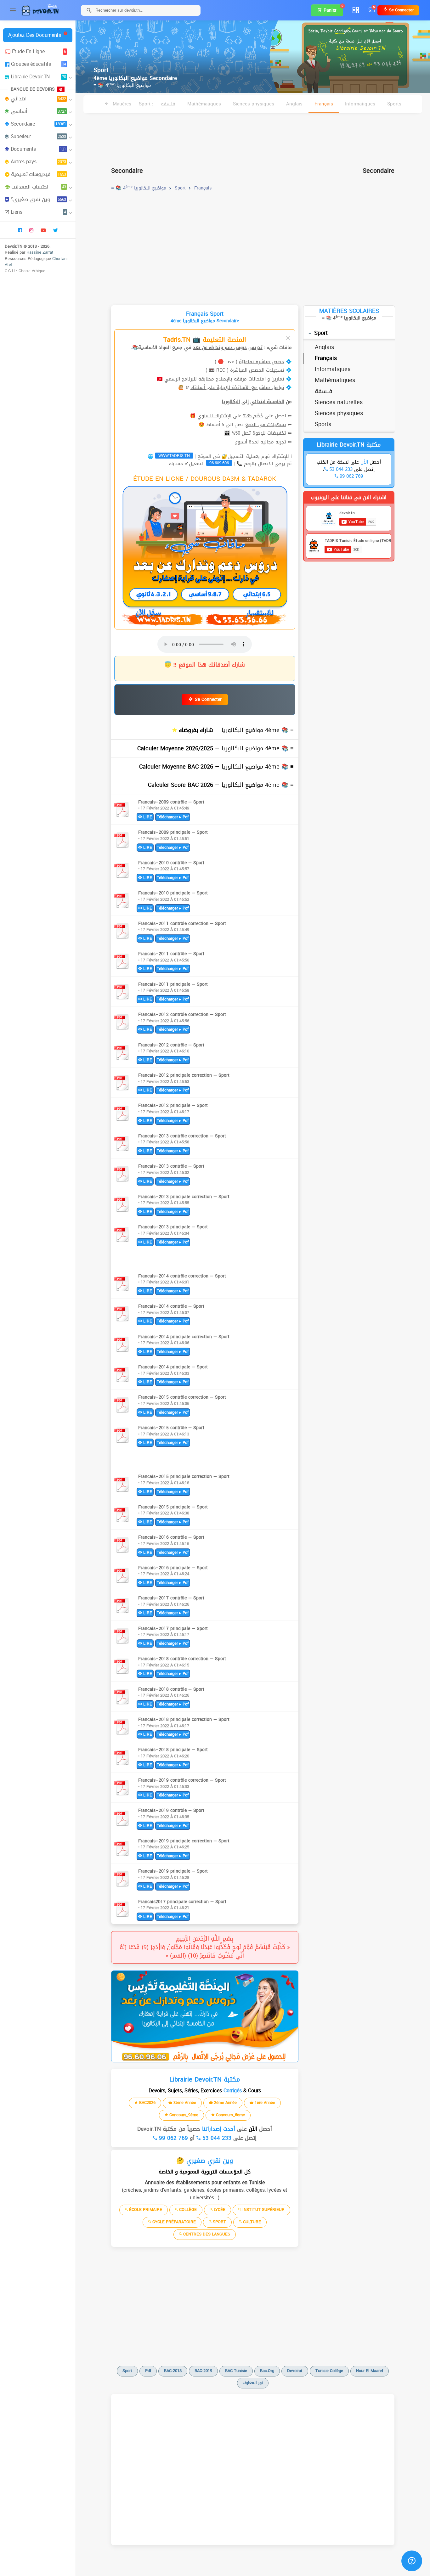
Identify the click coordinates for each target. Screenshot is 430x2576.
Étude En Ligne (39, 51)
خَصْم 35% (253, 416)
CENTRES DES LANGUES (206, 2234)
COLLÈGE (187, 2210)
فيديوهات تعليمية (39, 174)
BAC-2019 (203, 2371)
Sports (394, 104)
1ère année (264, 2103)
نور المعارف (253, 2383)
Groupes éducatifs (39, 64)
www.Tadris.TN (174, 456)
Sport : (146, 104)
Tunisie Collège (329, 2371)
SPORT (219, 2222)
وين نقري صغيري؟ (38, 199)
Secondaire (38, 124)
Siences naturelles (339, 402)
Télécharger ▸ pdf (173, 817)
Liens (38, 212)
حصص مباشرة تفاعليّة (262, 362)
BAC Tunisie (236, 2371)
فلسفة (168, 104)
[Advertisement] (253, 137)
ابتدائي (38, 99)
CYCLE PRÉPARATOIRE (173, 2222)
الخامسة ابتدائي (267, 402)
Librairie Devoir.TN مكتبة (349, 445)
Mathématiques (204, 104)
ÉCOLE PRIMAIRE (145, 2210)
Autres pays (38, 162)
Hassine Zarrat (40, 252)
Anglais (294, 104)
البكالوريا (231, 402)
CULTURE (251, 2222)
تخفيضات (277, 433)
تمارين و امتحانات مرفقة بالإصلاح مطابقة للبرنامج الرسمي (224, 379)
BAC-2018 (173, 2371)
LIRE (147, 817)
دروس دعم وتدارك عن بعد (220, 347)
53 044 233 (216, 2138)
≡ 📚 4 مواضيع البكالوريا (122, 85)
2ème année (225, 2103)
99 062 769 (173, 2138)
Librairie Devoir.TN (38, 77)
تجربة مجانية (273, 442)
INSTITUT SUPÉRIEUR (263, 2210)
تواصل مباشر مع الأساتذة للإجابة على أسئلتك (237, 387)
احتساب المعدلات (39, 187)
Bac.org (267, 2371)
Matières (121, 104)
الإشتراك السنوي (214, 416)
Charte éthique (32, 271)
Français (324, 104)
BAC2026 (147, 2103)
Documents (38, 149)
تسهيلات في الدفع (266, 425)
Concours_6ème (230, 2115)
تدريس (255, 347)
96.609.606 (219, 463)
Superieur (38, 136)
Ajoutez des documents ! (36, 35)
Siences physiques (254, 104)
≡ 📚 (235, 730)
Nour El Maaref (370, 2371)
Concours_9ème (183, 2115)
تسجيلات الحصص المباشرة (257, 370)
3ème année (184, 2103)
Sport (321, 333)
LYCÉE (219, 2210)
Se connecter (401, 10)
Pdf (148, 2371)
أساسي (38, 111)
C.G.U (10, 271)
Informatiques (360, 104)
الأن (252, 2129)
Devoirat (295, 2371)
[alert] (205, 2016)
